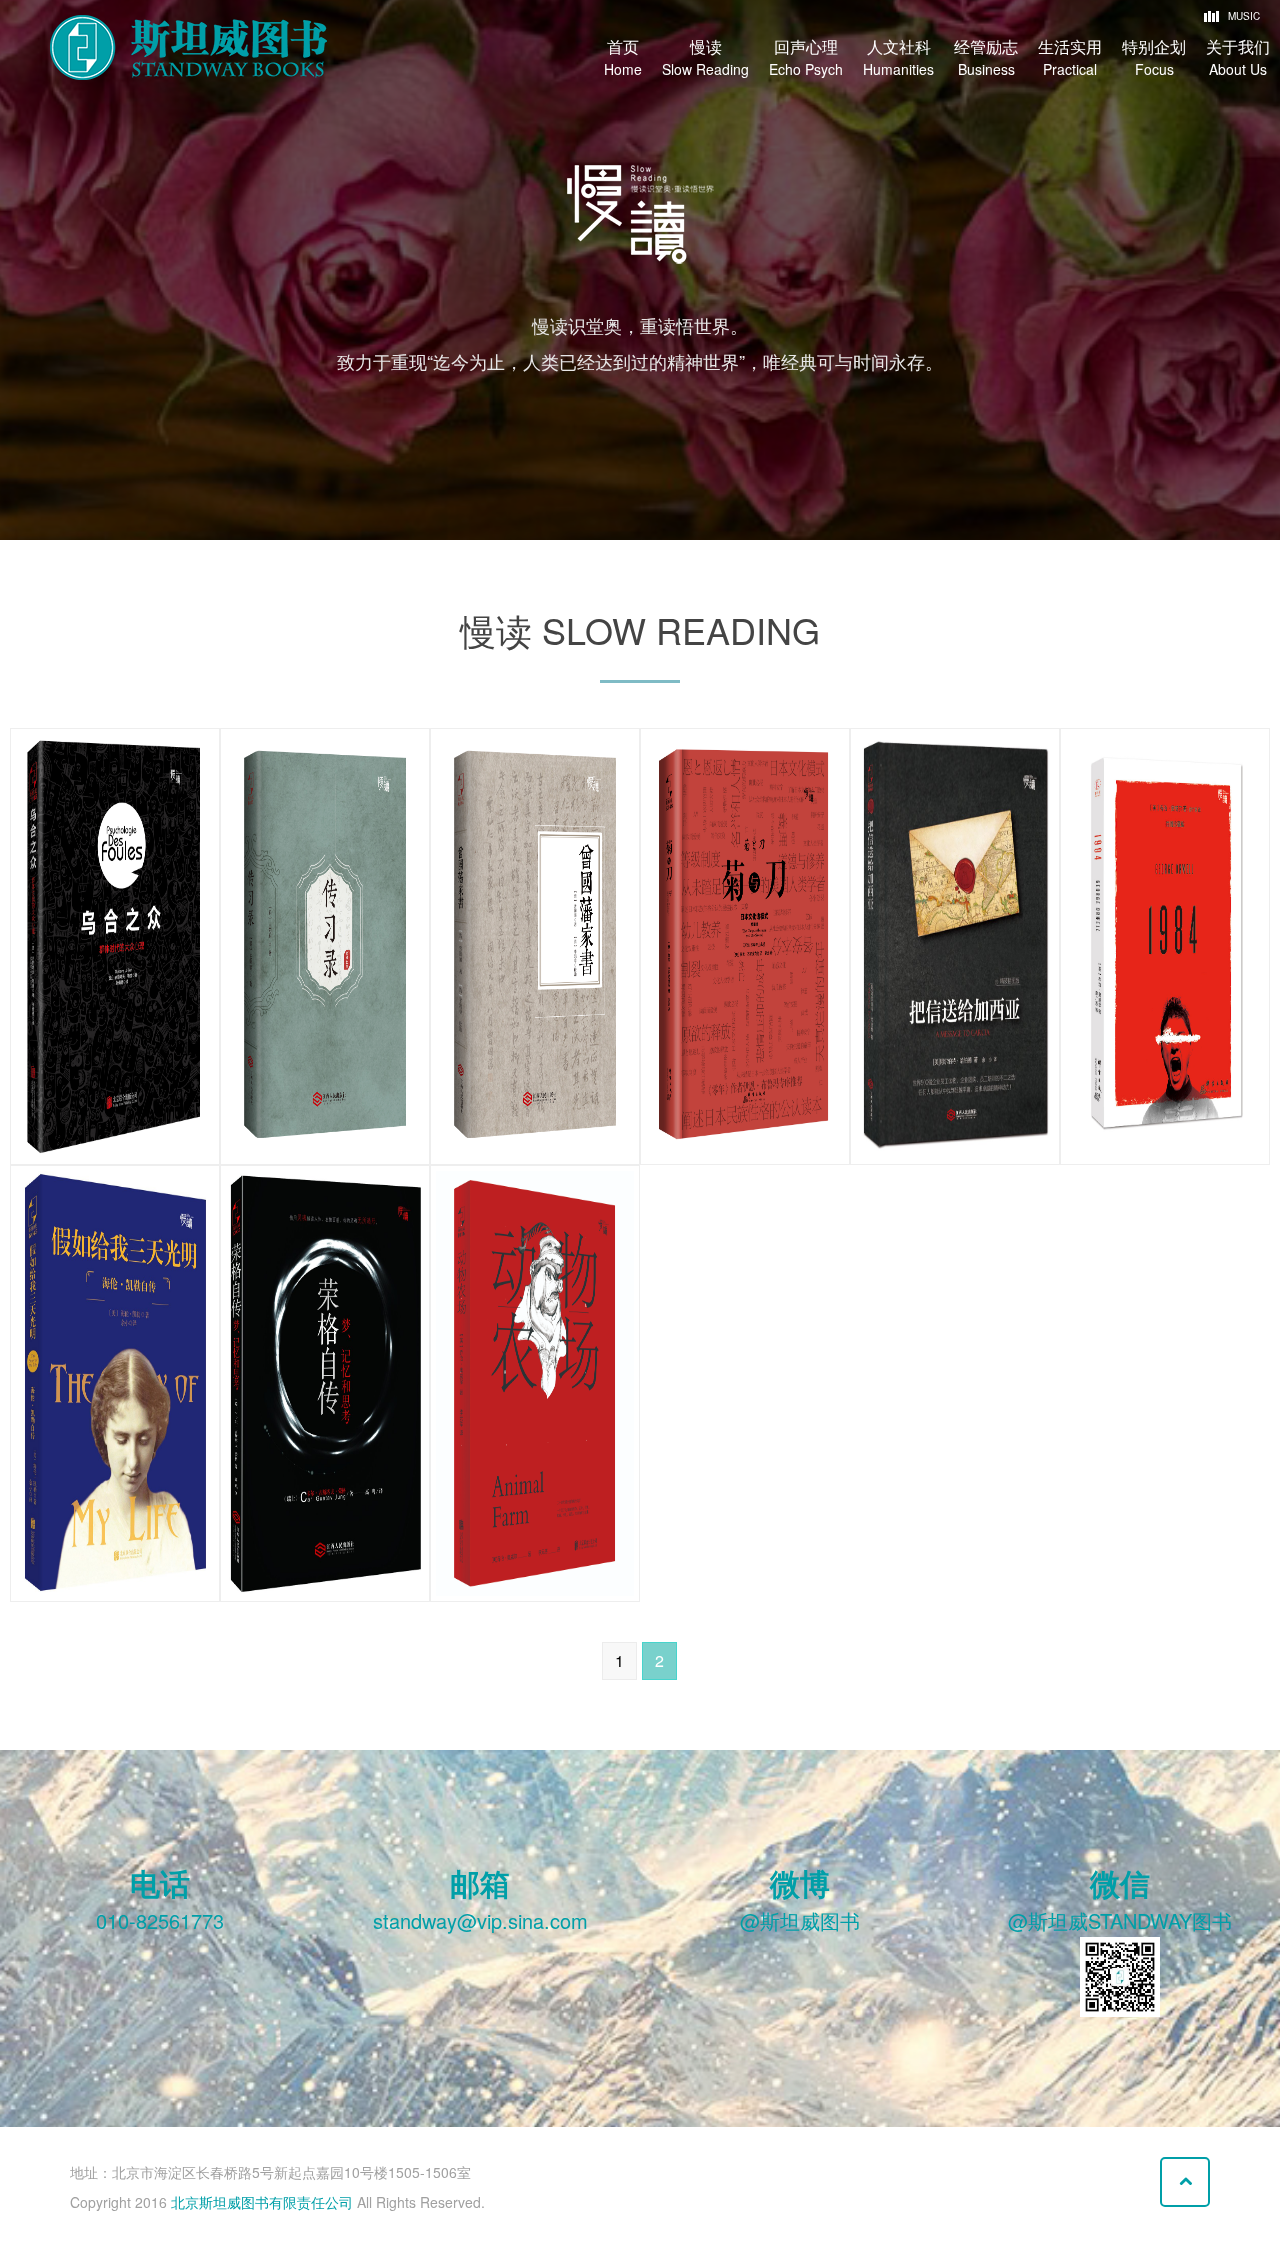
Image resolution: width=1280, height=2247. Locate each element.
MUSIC (1236, 16)
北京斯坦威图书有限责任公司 (262, 2202)
